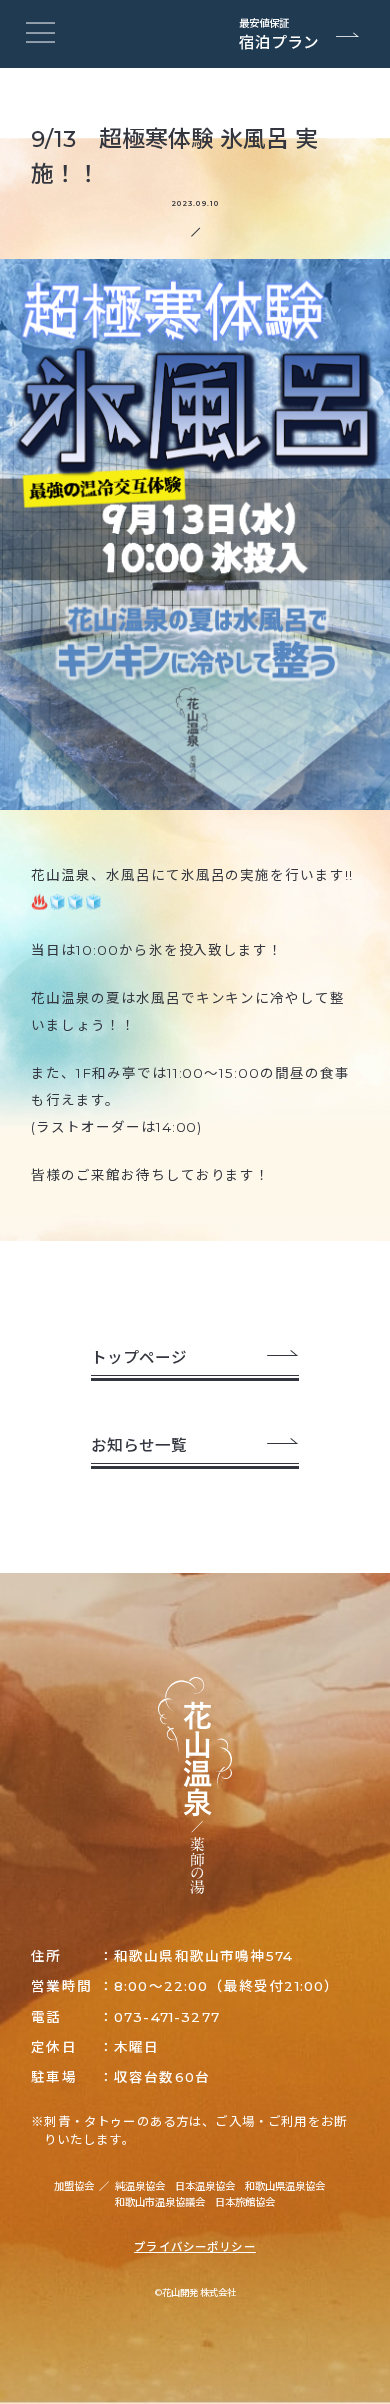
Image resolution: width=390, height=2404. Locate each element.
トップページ (139, 1357)
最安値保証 (279, 35)
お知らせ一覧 (139, 1445)
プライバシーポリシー (195, 2247)
